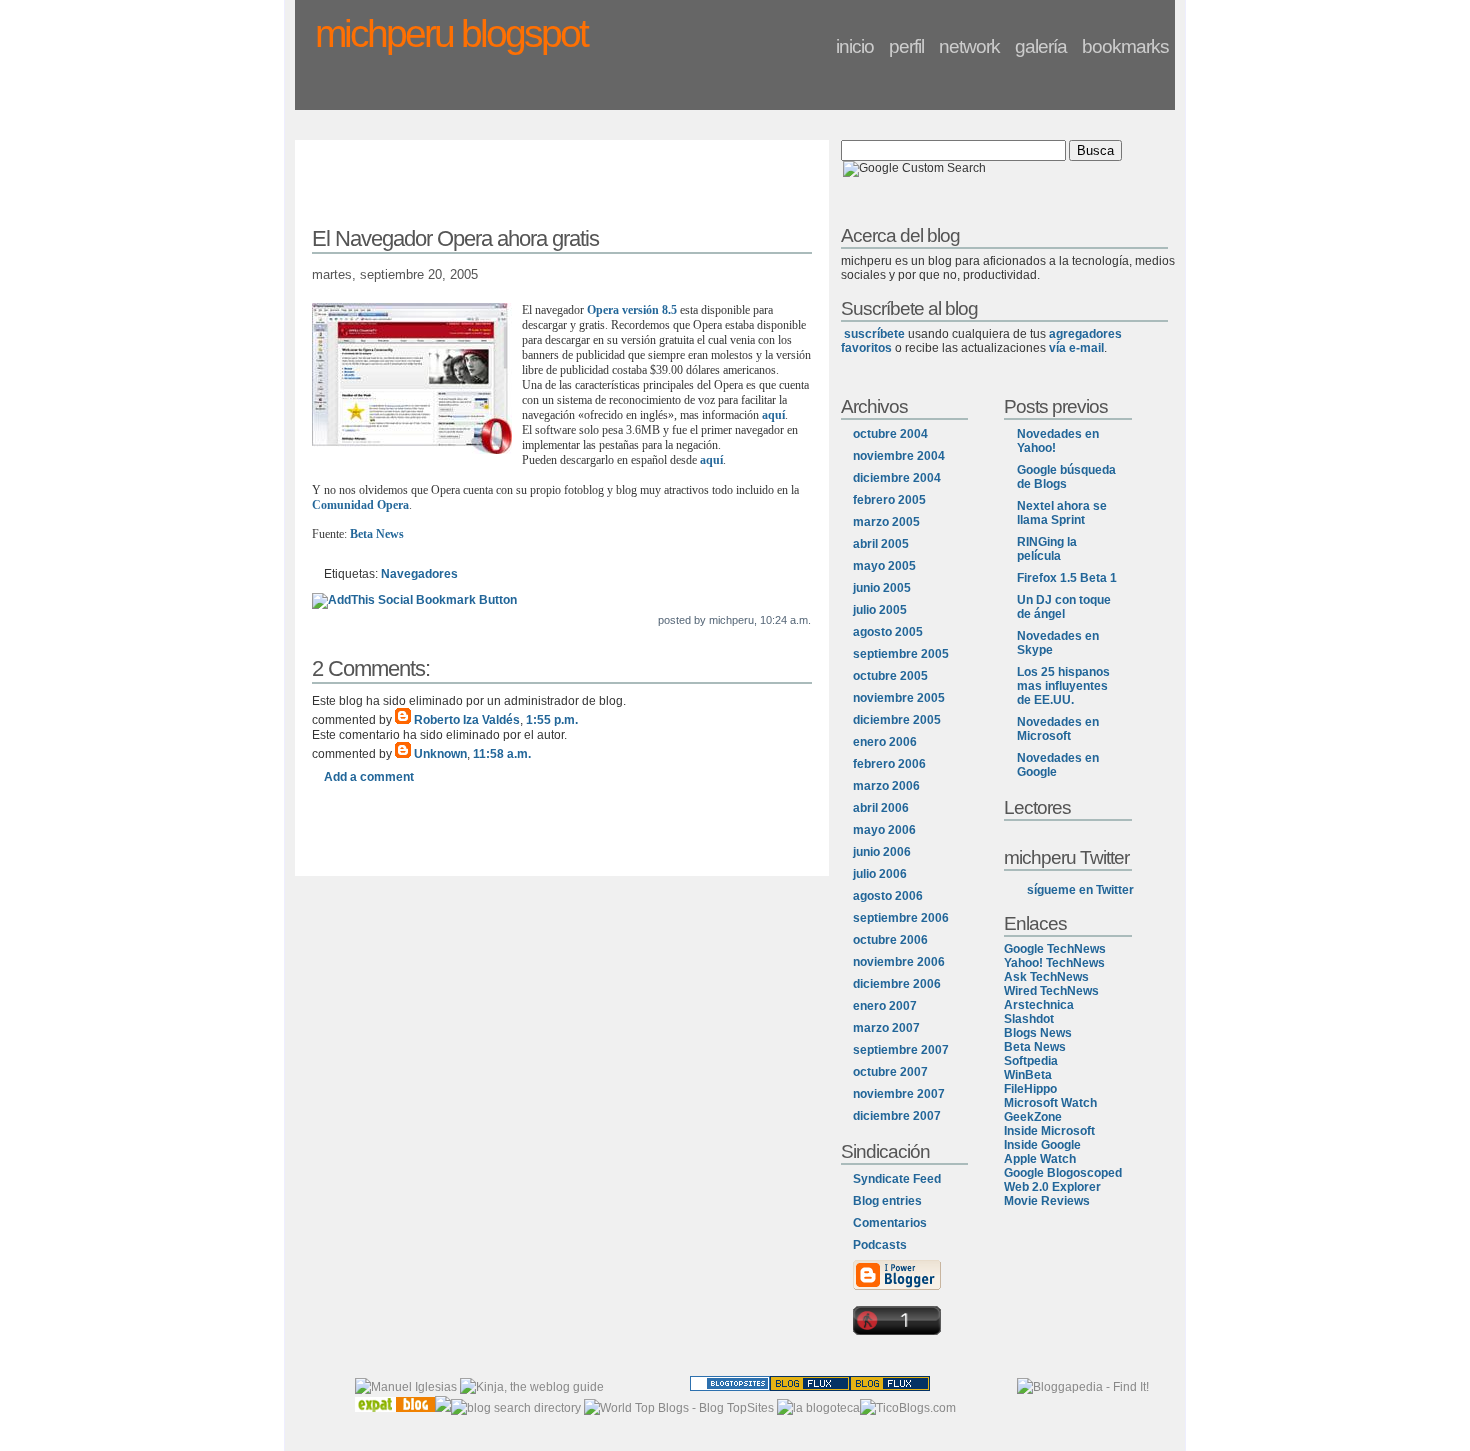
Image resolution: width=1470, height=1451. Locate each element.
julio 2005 (880, 610)
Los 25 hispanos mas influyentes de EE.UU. (1063, 686)
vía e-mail (1076, 348)
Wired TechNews (1051, 991)
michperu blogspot (451, 33)
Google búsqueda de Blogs (1066, 477)
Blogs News (1038, 1033)
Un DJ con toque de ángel (1064, 607)
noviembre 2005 (899, 698)
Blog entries (887, 1201)
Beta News (377, 534)
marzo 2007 (886, 1028)
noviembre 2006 (899, 962)
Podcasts (880, 1245)
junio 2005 (882, 588)
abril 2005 (881, 544)
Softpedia (1031, 1061)
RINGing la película (1047, 549)
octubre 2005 (890, 676)
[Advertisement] (562, 187)
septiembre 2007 (901, 1050)
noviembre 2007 (899, 1094)
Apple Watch (1040, 1159)
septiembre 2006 (901, 918)
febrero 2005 (889, 500)
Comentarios (890, 1223)
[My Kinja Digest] (532, 1387)
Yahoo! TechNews (1054, 963)
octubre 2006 (890, 940)
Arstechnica (1039, 1005)
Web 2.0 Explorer (1052, 1187)
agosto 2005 (888, 632)
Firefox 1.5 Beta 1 (1067, 578)
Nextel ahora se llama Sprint (1062, 513)
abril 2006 (881, 808)
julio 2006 (880, 874)
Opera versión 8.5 (632, 310)
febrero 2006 (889, 764)
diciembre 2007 (897, 1116)
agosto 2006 (888, 896)
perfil (906, 46)
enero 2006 (885, 742)
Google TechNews (1055, 949)
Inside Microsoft (1049, 1131)
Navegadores (419, 574)
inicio (855, 46)
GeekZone (1033, 1117)
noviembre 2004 (899, 456)
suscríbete (874, 334)
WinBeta (1028, 1075)
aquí (773, 415)
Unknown (440, 754)
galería (1041, 46)
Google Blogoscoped (1063, 1173)
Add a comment (369, 777)
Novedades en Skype (1058, 643)
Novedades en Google (1058, 765)
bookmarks (1125, 46)
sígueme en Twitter (1080, 890)
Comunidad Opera (360, 505)
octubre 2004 (890, 434)
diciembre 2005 (897, 720)
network (969, 46)
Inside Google (1042, 1145)
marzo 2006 (886, 786)
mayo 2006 (884, 830)
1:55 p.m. (552, 720)
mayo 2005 (884, 566)
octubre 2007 (890, 1072)
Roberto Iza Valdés (467, 720)
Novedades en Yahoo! (1058, 441)
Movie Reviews (1047, 1201)
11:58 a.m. (502, 754)
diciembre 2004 (897, 478)
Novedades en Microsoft (1058, 729)
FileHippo (1030, 1089)
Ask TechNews (1046, 977)
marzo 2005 (886, 522)
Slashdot (1029, 1019)
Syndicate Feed (897, 1179)
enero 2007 (885, 1006)
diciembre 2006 (897, 984)
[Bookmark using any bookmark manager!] (414, 600)
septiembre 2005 (901, 654)
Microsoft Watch (1050, 1103)
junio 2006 (882, 852)
